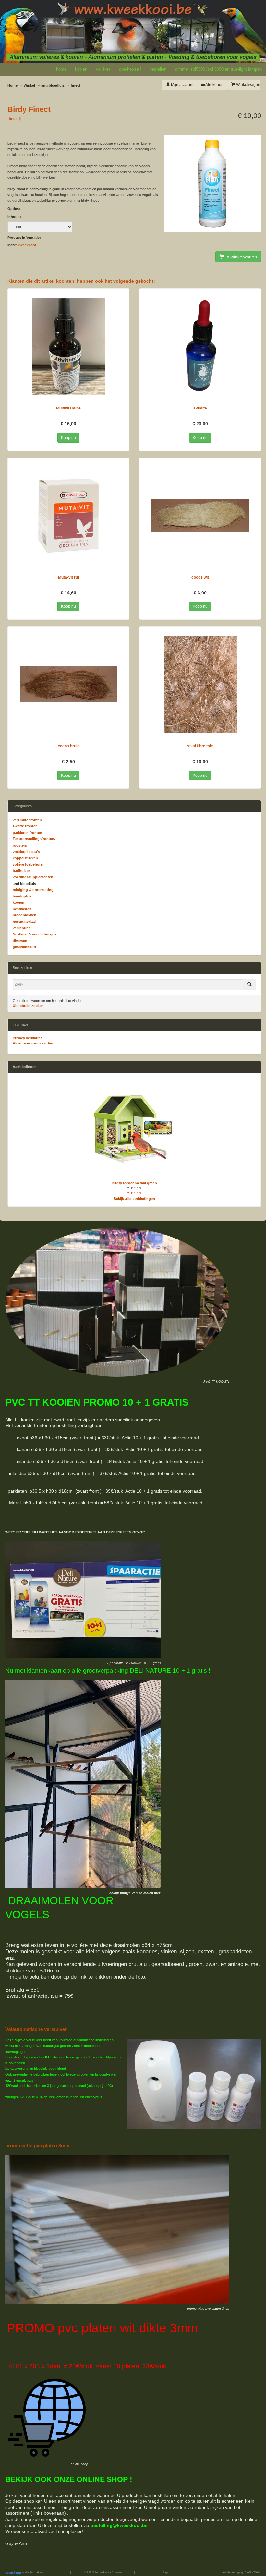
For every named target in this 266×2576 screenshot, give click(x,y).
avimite (200, 408)
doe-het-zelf (130, 69)
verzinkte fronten (27, 820)
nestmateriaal (24, 922)
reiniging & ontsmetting (33, 890)
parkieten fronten (27, 833)
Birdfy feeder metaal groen (134, 1183)
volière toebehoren (29, 864)
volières (103, 69)
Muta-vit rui (68, 577)
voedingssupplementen (33, 877)
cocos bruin (69, 746)
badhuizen (22, 871)
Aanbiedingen (25, 1067)
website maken (32, 2572)
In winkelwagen (241, 257)
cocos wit (200, 577)
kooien (81, 69)
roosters (20, 845)
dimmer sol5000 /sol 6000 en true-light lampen (218, 69)
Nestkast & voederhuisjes (34, 934)
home (61, 69)
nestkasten (22, 909)
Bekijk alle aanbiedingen (134, 1199)
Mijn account (182, 85)
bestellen (158, 69)
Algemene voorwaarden (33, 1043)
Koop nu (68, 438)
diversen (20, 941)
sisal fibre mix (200, 746)
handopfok (22, 896)
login (166, 2572)
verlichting (22, 928)
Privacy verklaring (28, 1038)
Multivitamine (68, 408)
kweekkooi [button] (27, 245)
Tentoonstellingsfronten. (34, 839)
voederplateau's (26, 852)
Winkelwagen (248, 85)
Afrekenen (214, 85)
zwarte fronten (25, 826)
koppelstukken (25, 858)
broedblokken (24, 915)
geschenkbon (24, 947)
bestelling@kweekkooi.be (119, 2525)
